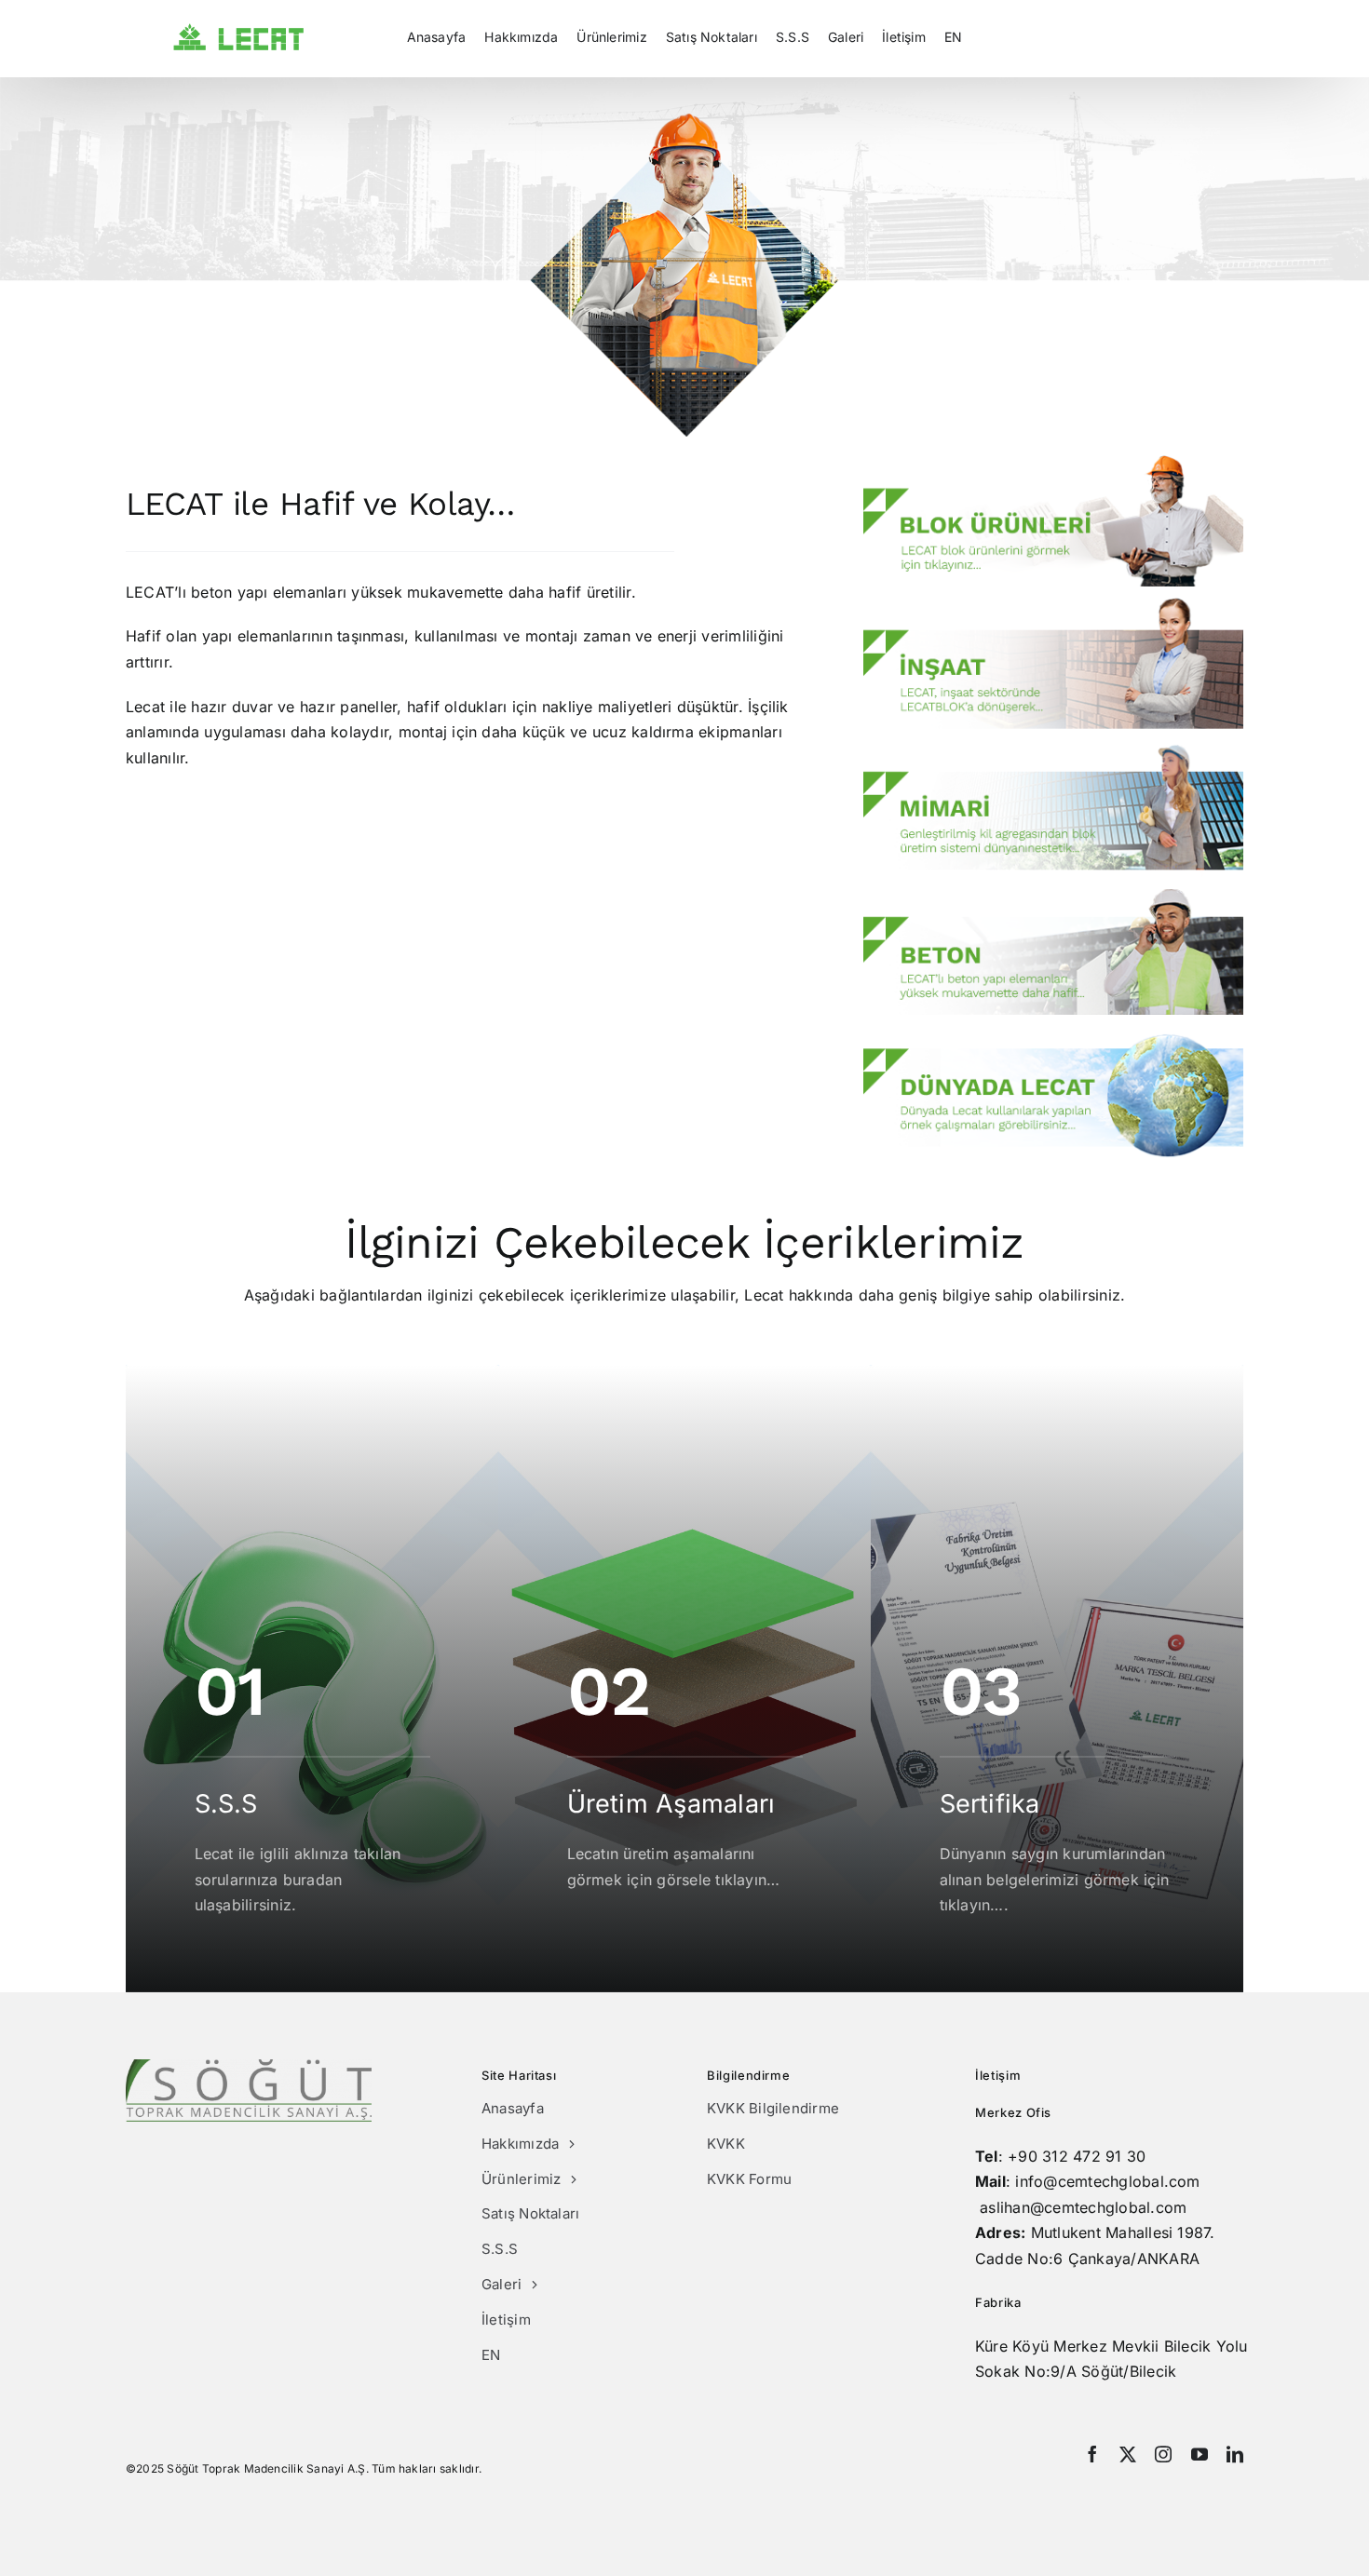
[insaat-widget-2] (1053, 605)
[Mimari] (1053, 751)
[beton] (1053, 897)
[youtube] (1200, 2454)
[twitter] (1128, 2454)
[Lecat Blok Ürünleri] (1053, 463)
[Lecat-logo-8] (239, 31)
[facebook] (1092, 2454)
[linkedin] (1235, 2454)
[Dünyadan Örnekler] (1053, 1041)
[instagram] (1163, 2454)
